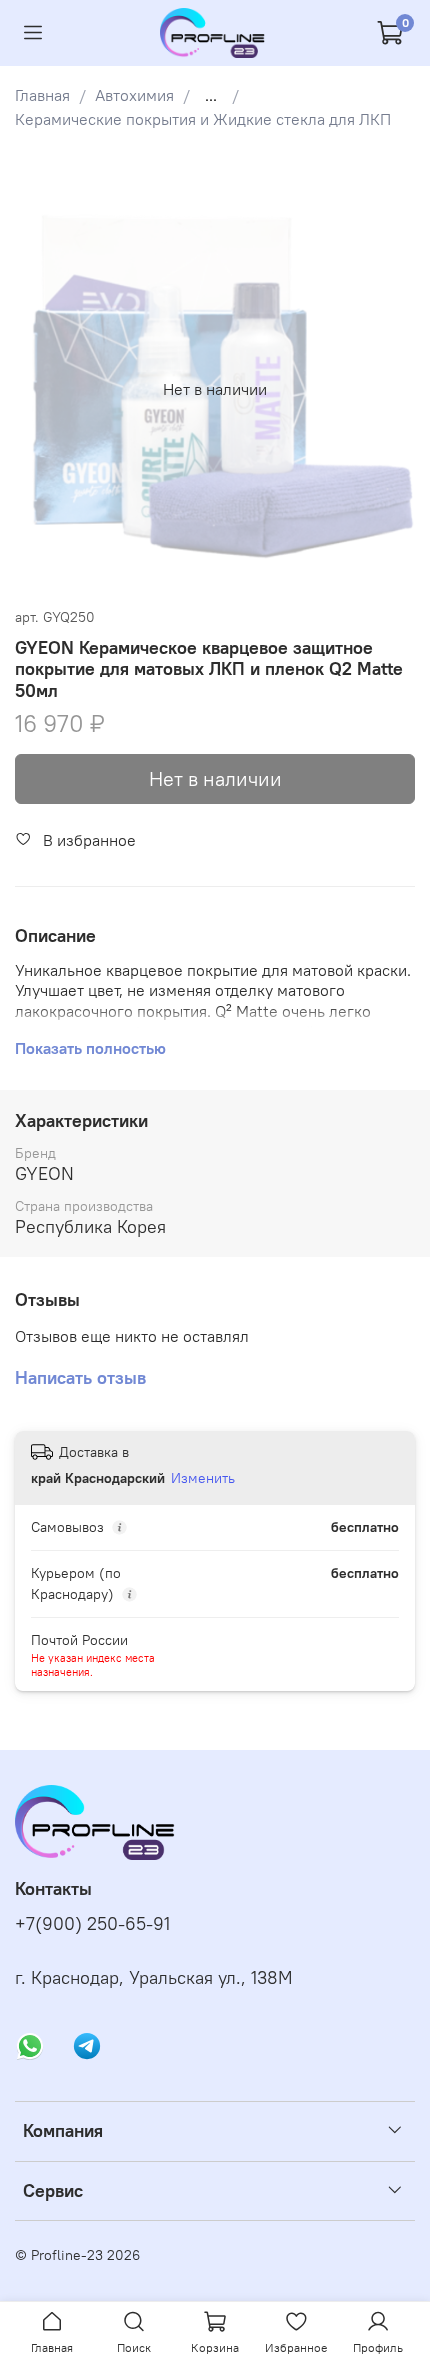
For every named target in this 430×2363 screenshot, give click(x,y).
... (211, 95)
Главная (42, 95)
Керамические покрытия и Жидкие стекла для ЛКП (203, 119)
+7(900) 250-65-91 (92, 1924)
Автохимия (134, 95)
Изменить (203, 1478)
